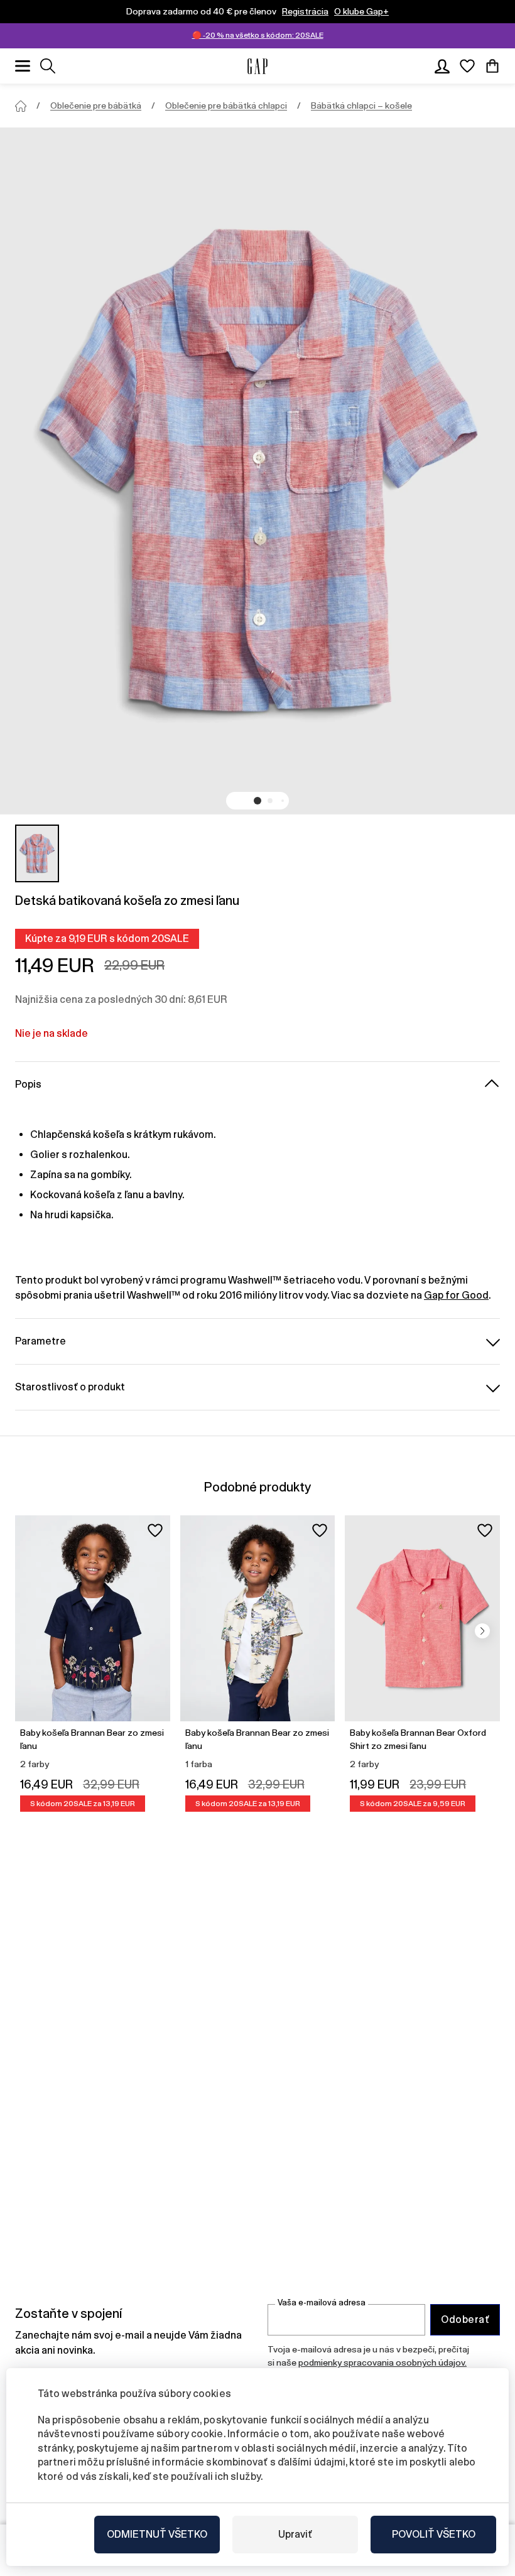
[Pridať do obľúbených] (155, 1530)
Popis (28, 1084)
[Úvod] (21, 106)
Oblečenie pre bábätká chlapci (226, 106)
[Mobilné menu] (23, 66)
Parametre (41, 1341)
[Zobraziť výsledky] (48, 66)
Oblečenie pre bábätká (96, 106)
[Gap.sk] (257, 66)
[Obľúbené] (467, 66)
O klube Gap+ (361, 11)
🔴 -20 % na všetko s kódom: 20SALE (258, 35)
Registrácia (305, 11)
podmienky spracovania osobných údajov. (382, 2362)
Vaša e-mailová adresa (322, 2303)
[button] (257, 801)
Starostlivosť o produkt (70, 1387)
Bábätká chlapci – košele (361, 106)
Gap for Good (456, 1295)
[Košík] (492, 66)
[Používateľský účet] (442, 66)
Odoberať (465, 2319)
